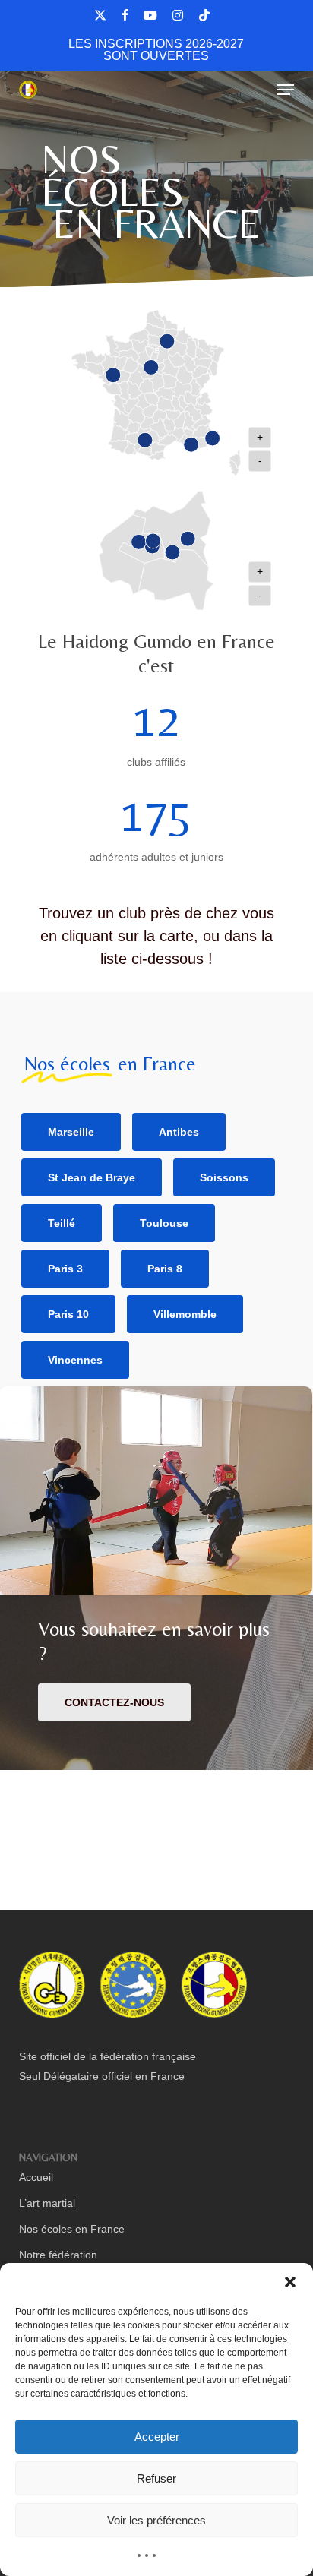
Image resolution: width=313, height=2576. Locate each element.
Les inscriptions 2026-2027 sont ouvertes (156, 50)
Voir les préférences (156, 2520)
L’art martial (47, 2203)
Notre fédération (58, 2255)
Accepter (157, 2437)
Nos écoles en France (72, 2229)
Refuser (156, 2478)
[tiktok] (204, 15)
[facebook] (125, 15)
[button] (290, 2282)
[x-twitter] (100, 15)
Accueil (36, 2177)
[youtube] (150, 15)
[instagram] (178, 15)
